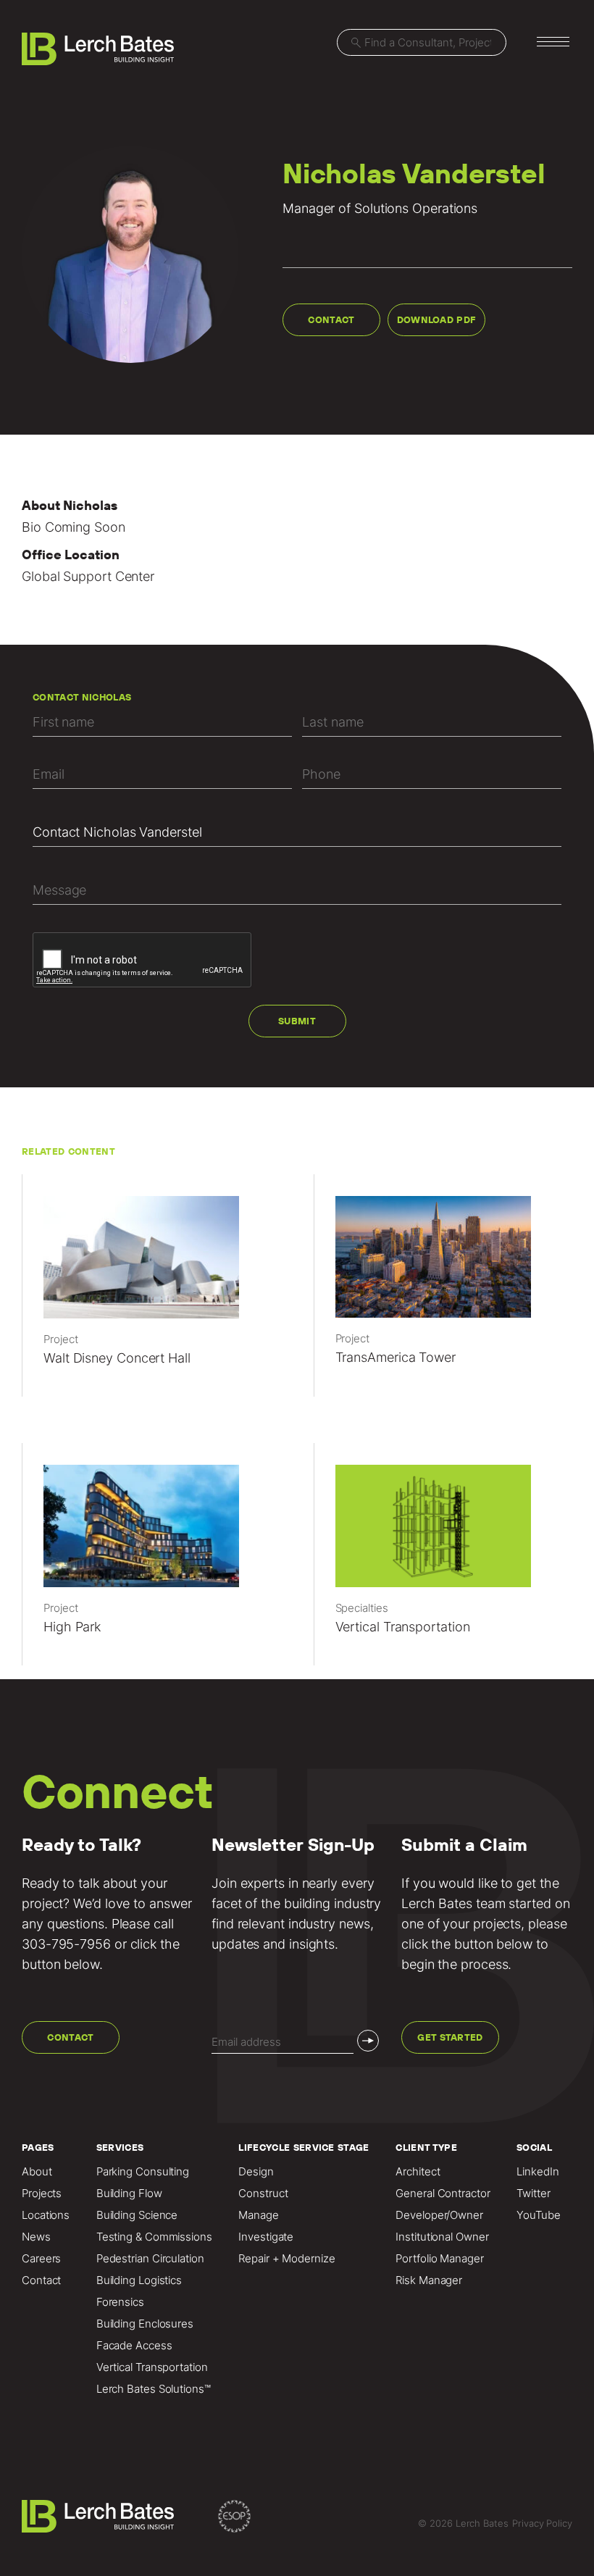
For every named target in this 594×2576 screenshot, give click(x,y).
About (37, 2172)
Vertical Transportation (152, 2367)
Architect (418, 2172)
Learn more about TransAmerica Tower (443, 1292)
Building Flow (129, 2194)
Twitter (533, 2194)
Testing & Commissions (154, 2237)
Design (256, 2172)
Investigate (266, 2237)
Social (534, 2148)
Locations (46, 2215)
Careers (41, 2259)
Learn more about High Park (151, 1561)
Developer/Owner (439, 2215)
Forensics (120, 2302)
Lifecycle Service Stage (304, 2148)
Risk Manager (429, 2280)
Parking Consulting (143, 2172)
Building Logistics (139, 2280)
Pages (38, 2148)
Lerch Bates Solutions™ (154, 2389)
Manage (258, 2215)
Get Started (450, 2037)
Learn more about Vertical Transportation (443, 1561)
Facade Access (134, 2346)
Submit (297, 1021)
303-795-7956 (66, 1944)
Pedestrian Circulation (150, 2259)
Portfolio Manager (439, 2259)
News (36, 2237)
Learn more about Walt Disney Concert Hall (151, 1292)
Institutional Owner (442, 2237)
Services (120, 2148)
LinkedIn (537, 2172)
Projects (42, 2194)
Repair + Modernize (286, 2259)
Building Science (137, 2215)
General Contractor (443, 2194)
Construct (263, 2194)
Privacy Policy (542, 2523)
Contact (331, 320)
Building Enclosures (145, 2324)
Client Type (426, 2148)
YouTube (538, 2215)
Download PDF (437, 320)
